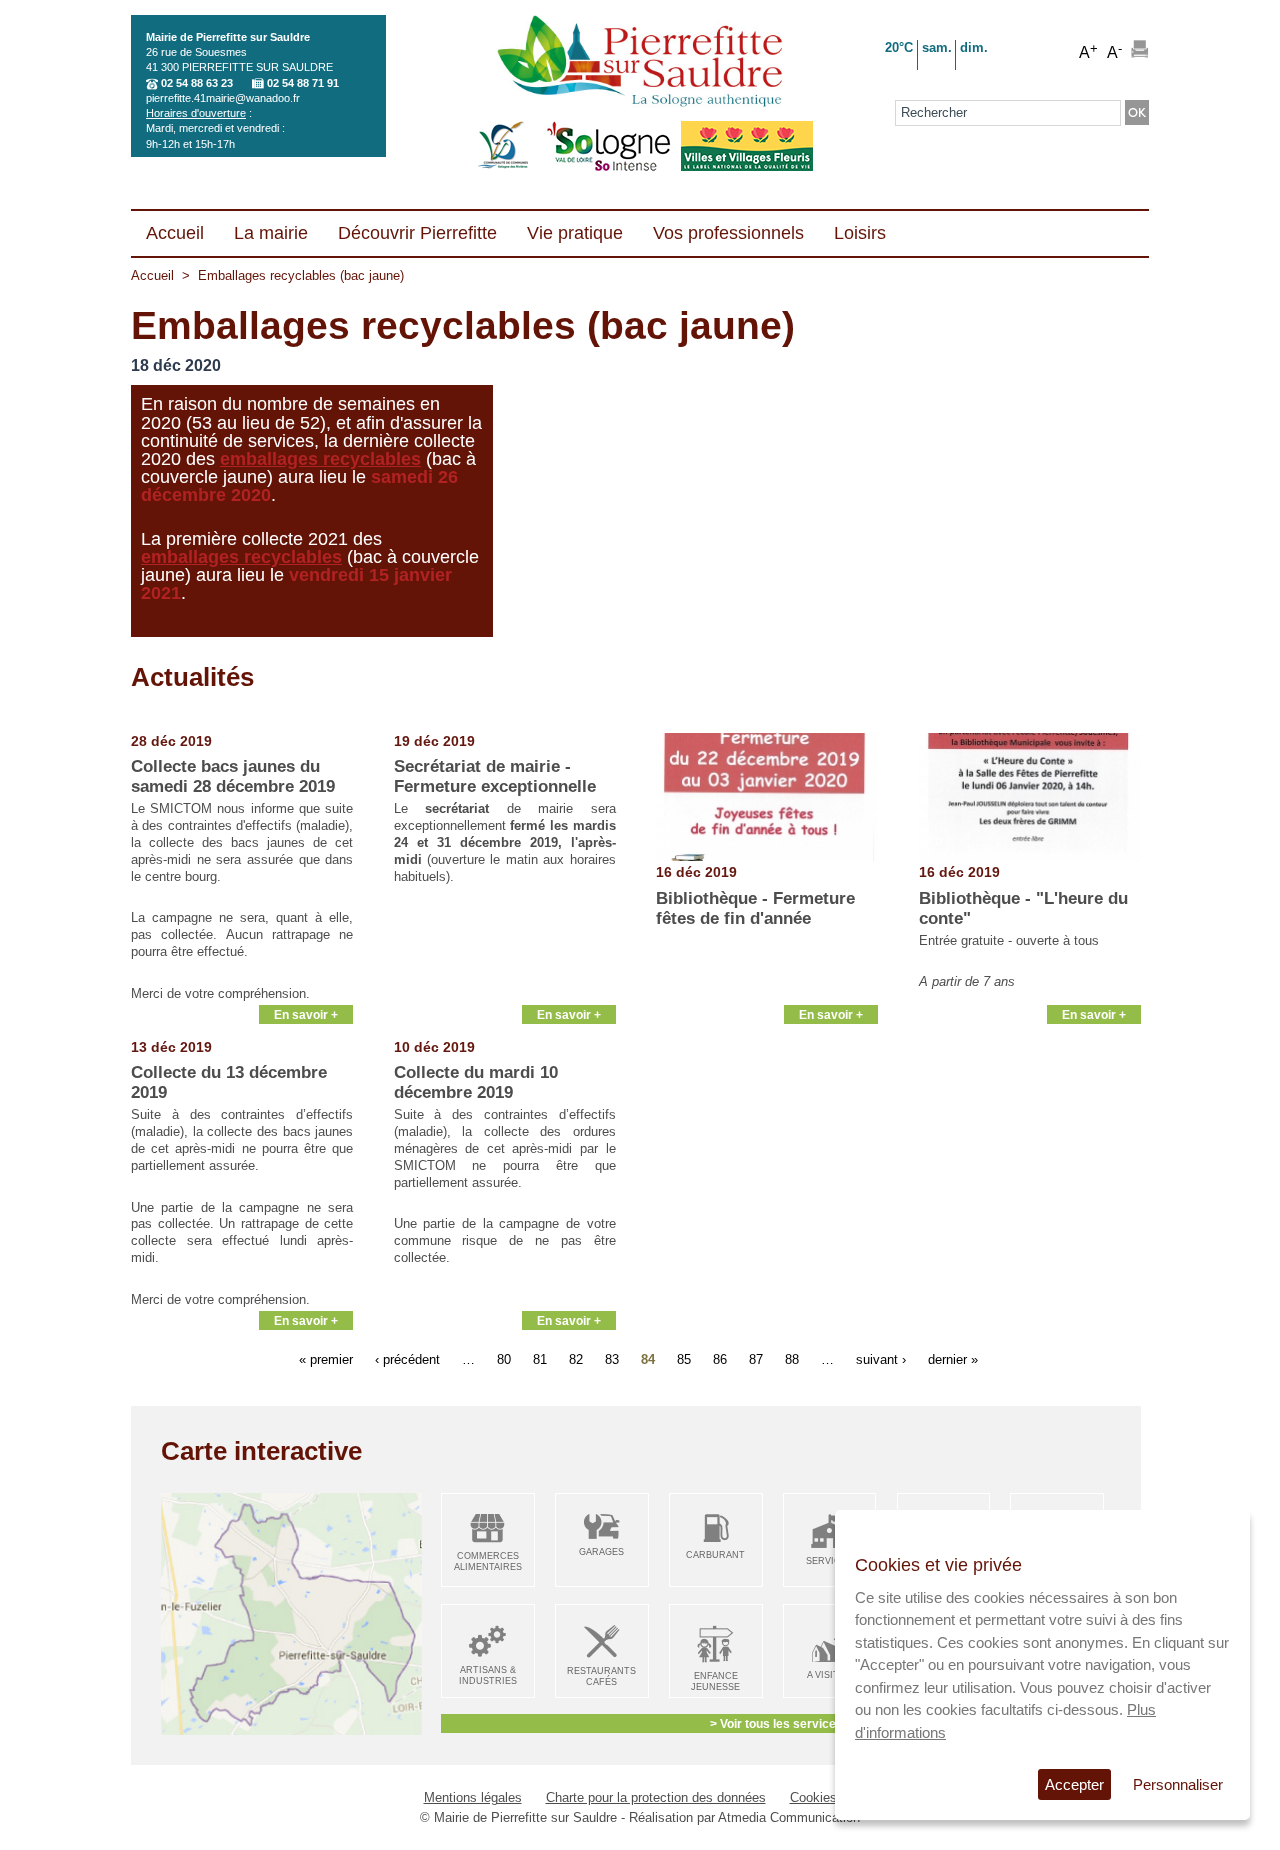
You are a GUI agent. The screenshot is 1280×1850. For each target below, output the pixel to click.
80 (504, 1359)
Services (829, 1561)
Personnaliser (1178, 1784)
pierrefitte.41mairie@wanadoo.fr (223, 98)
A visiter (829, 1675)
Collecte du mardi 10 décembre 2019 (476, 1082)
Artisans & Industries (488, 1675)
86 (720, 1359)
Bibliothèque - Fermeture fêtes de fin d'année (755, 908)
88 (792, 1359)
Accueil (152, 275)
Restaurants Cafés (601, 1676)
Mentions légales (473, 1797)
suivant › (881, 1359)
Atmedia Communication (789, 1817)
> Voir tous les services (776, 1723)
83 (612, 1359)
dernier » (953, 1359)
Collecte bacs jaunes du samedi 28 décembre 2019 (233, 776)
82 (576, 1359)
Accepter (1074, 1784)
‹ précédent (407, 1359)
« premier (326, 1359)
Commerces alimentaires (488, 1561)
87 (756, 1359)
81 (540, 1359)
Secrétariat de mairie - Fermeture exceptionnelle (495, 776)
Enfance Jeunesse (715, 1681)
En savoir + (306, 1014)
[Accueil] (639, 63)
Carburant (715, 1555)
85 (684, 1359)
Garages (601, 1552)
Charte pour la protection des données (656, 1797)
